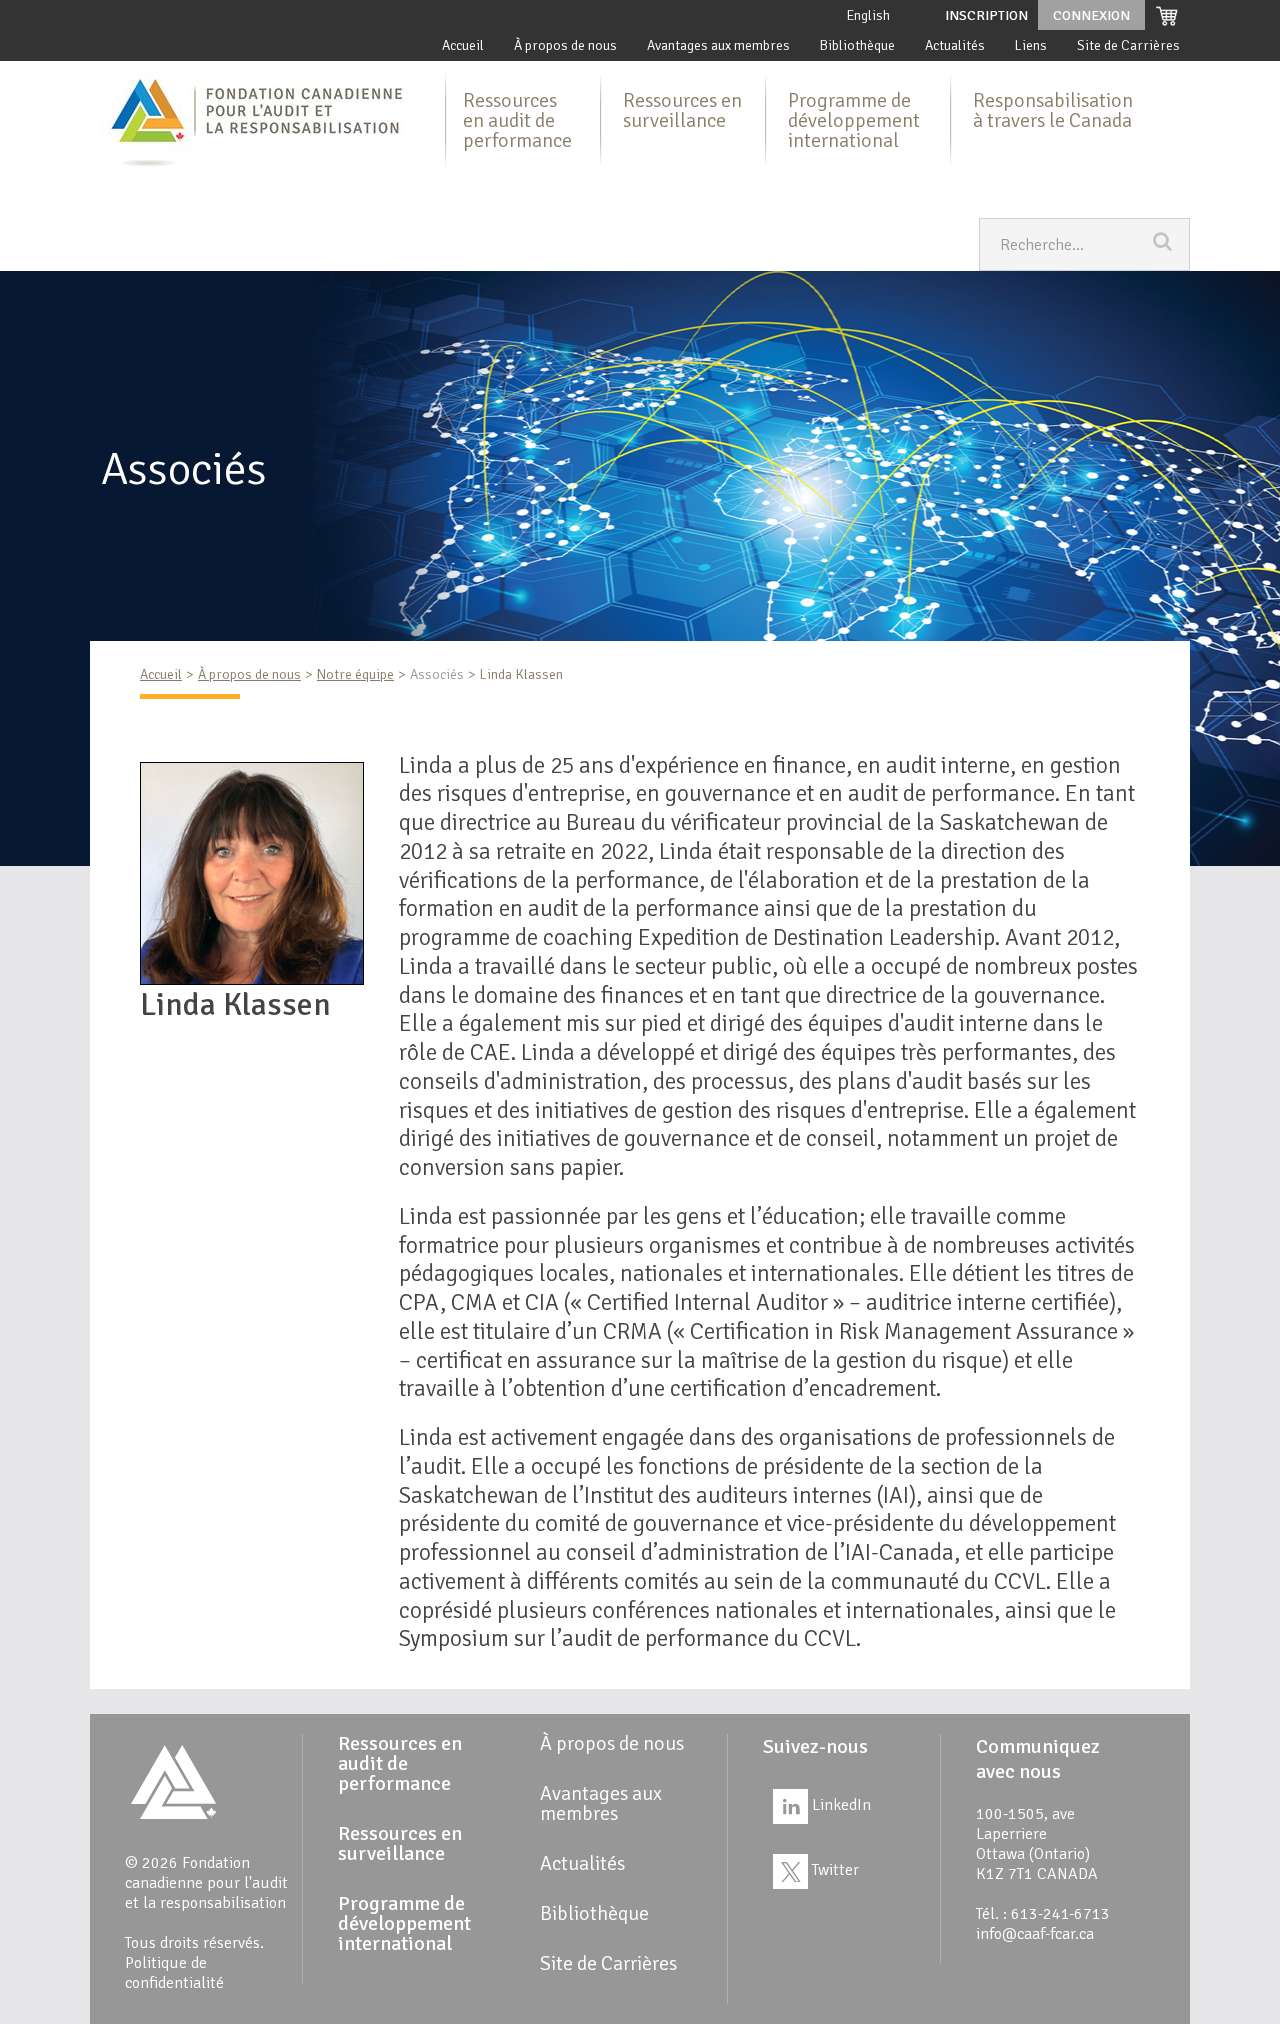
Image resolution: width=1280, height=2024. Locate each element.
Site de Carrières (1128, 45)
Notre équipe (355, 674)
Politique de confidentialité (174, 1973)
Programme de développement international (854, 120)
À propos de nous (565, 45)
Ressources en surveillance (682, 110)
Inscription (986, 15)
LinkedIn (839, 1805)
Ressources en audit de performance (517, 120)
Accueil (463, 45)
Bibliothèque (857, 45)
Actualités (955, 45)
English (868, 15)
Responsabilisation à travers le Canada (1053, 110)
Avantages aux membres (718, 45)
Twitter (833, 1870)
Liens (1031, 45)
